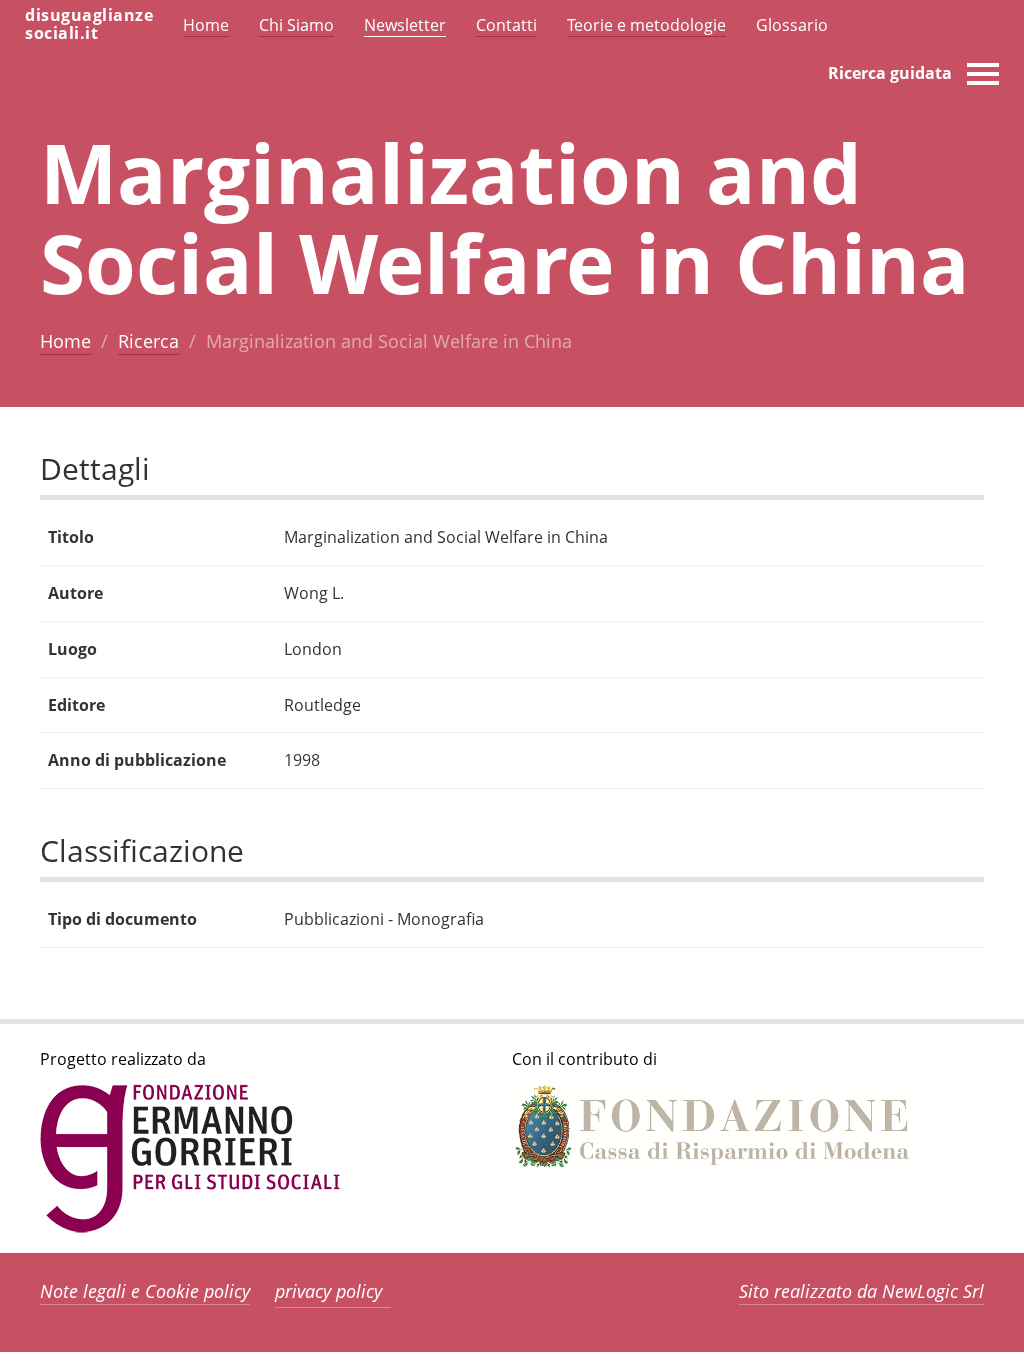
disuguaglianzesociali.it (89, 24)
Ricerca (148, 341)
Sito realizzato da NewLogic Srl (861, 1291)
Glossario (792, 25)
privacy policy (328, 1291)
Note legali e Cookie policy (145, 1291)
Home (65, 341)
